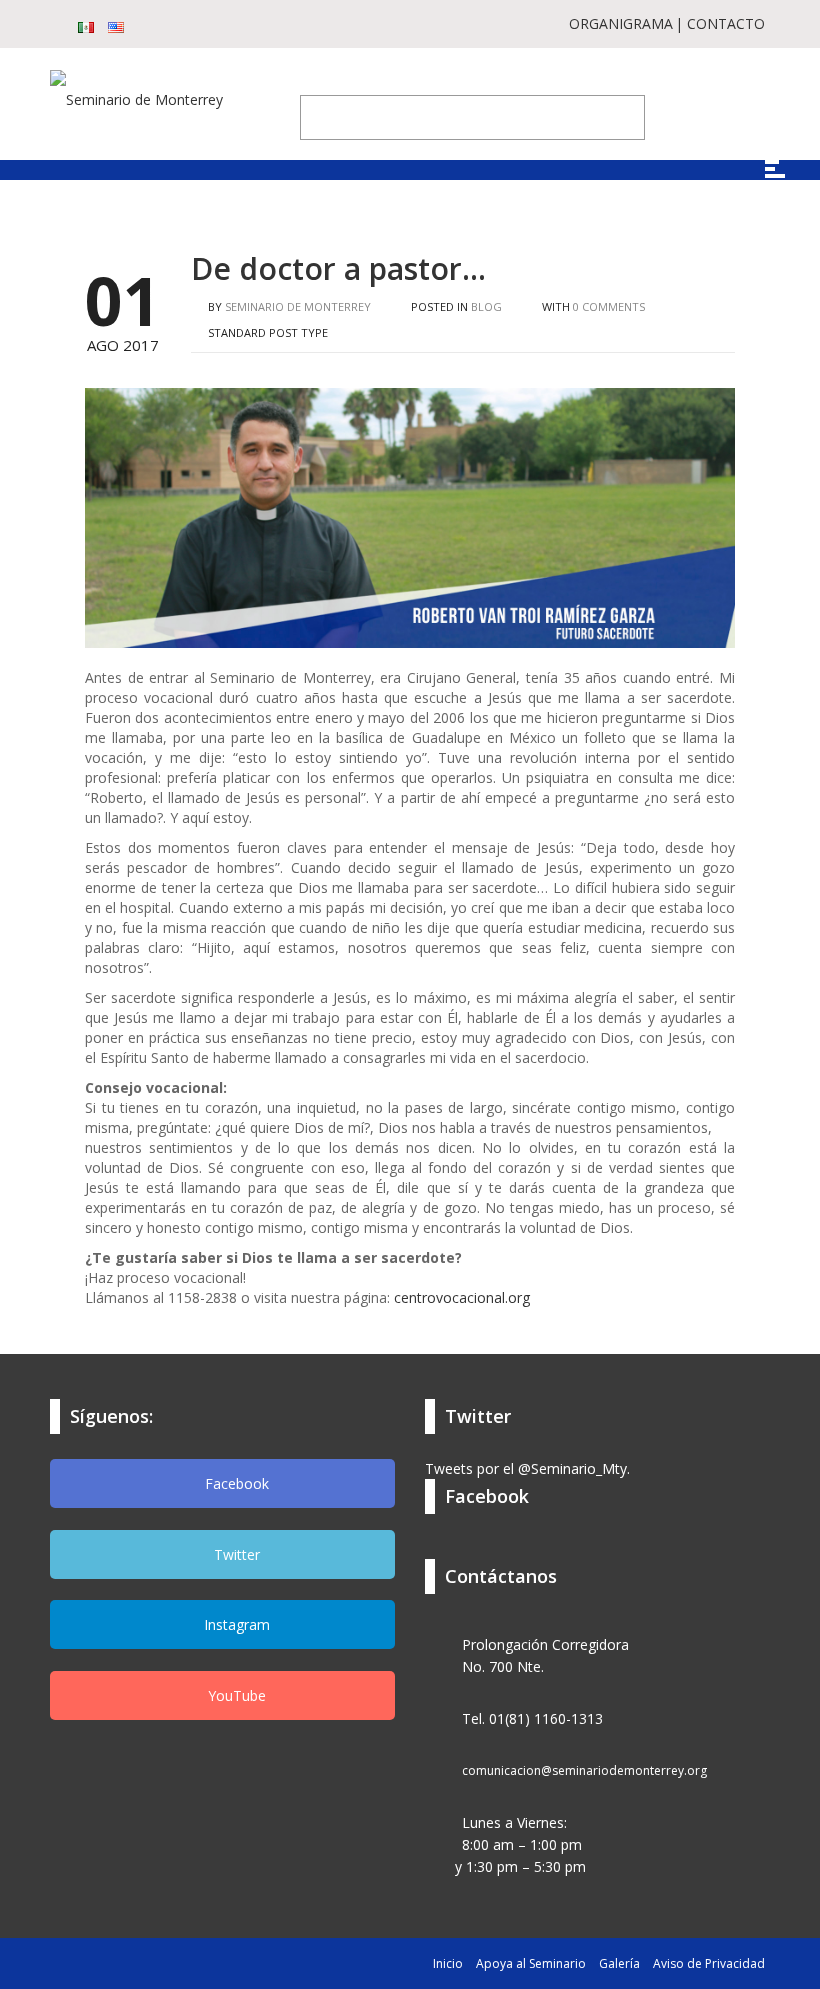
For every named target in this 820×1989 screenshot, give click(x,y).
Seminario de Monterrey (298, 306)
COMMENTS (609, 306)
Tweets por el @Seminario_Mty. (527, 1468)
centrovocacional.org (462, 1297)
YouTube (235, 1695)
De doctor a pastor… (338, 268)
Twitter (235, 1554)
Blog (486, 306)
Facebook (235, 1483)
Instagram (235, 1624)
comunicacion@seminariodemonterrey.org (584, 1770)
